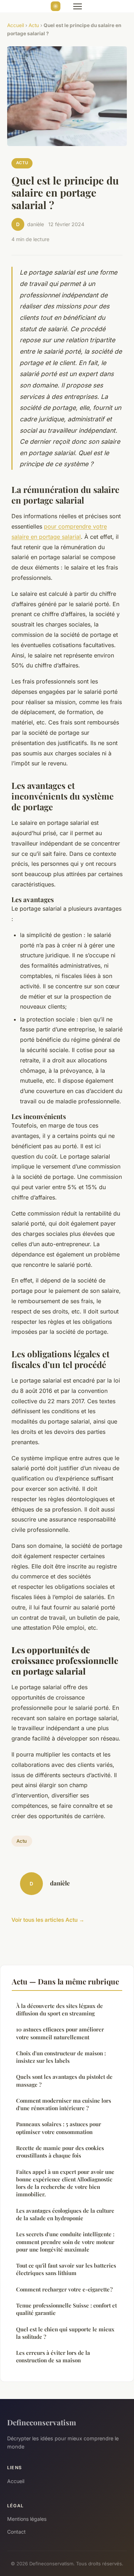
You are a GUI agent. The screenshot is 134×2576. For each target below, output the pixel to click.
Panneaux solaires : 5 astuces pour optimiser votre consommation (59, 2128)
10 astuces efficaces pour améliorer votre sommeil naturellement (60, 2033)
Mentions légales (27, 2519)
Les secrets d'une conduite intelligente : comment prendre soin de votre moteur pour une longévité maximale (65, 2242)
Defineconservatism (42, 2422)
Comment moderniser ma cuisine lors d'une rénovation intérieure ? (64, 2104)
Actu (34, 25)
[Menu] (78, 6)
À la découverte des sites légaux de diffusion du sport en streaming (59, 2010)
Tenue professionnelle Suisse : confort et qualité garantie (66, 2309)
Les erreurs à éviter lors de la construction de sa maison (53, 2356)
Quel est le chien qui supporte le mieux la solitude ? (65, 2333)
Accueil (16, 25)
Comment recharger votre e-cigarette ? (64, 2289)
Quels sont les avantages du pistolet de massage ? (64, 2080)
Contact (16, 2532)
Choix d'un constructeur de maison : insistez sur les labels (61, 2057)
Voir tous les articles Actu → (48, 1920)
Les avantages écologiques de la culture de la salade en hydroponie (65, 2214)
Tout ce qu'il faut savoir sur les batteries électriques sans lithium (66, 2269)
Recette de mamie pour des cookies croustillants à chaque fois (60, 2152)
